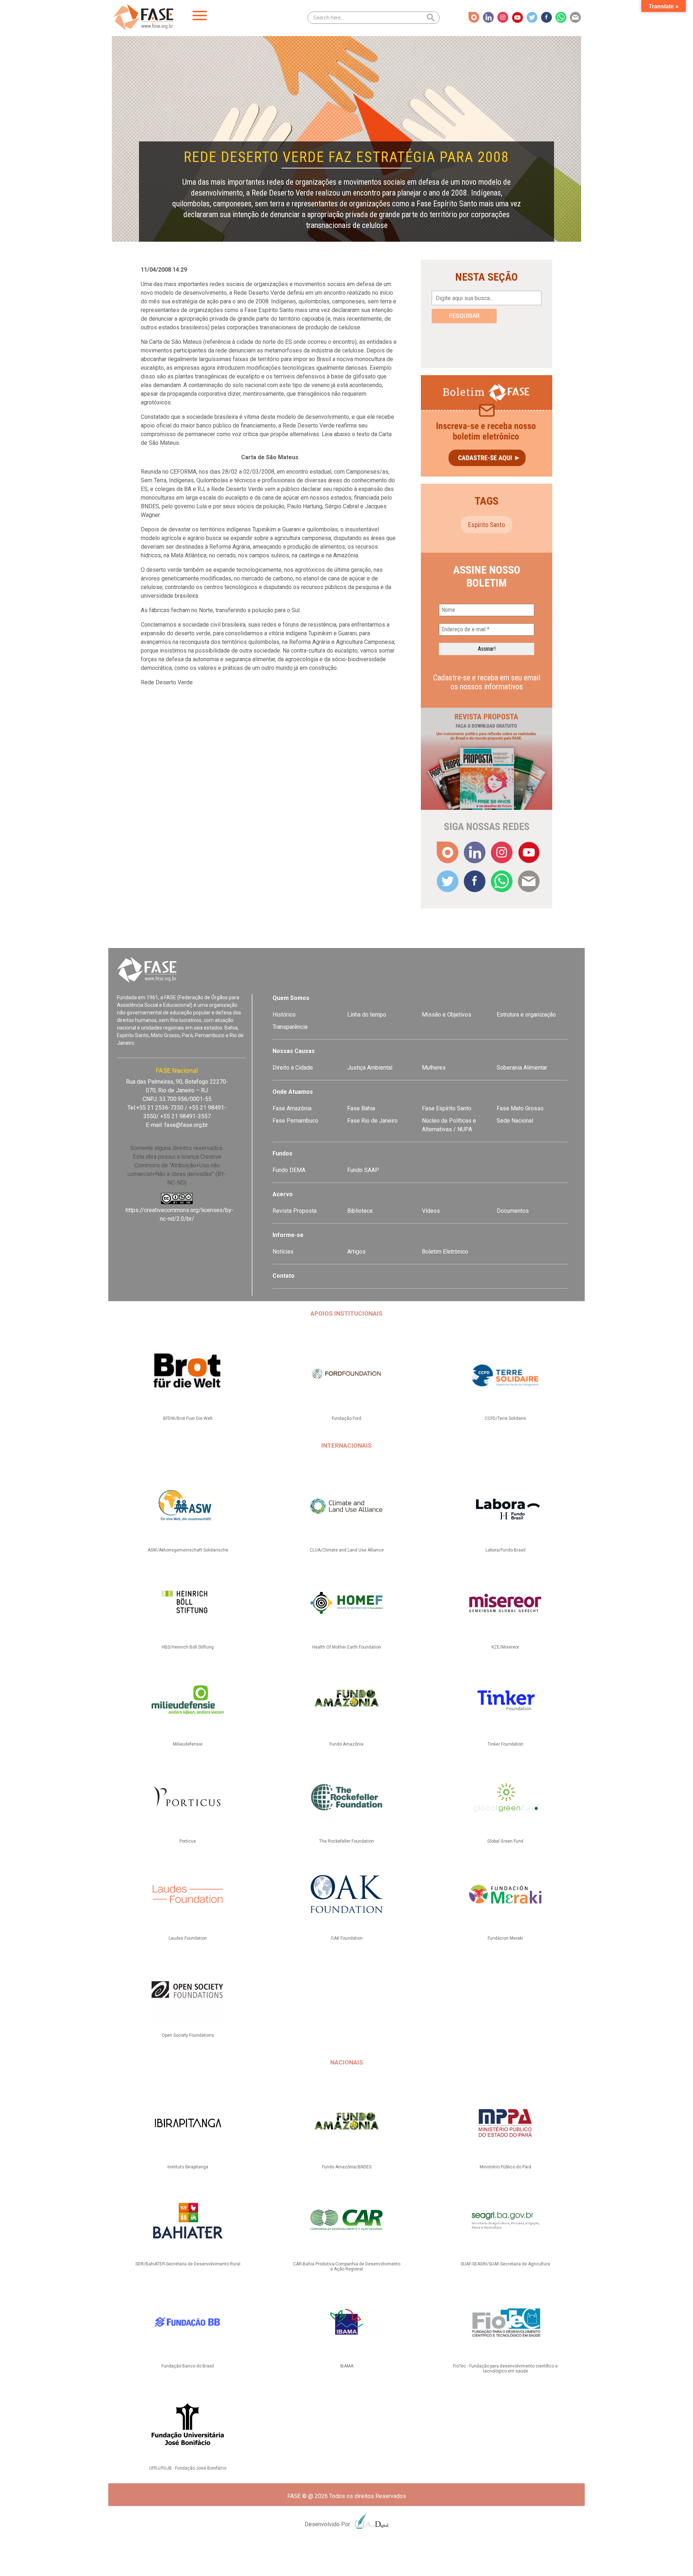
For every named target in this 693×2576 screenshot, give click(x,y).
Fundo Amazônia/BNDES (347, 2167)
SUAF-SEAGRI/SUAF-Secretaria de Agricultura (505, 2264)
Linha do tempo (367, 1015)
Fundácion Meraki (505, 1938)
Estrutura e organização (526, 1015)
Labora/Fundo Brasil (505, 1550)
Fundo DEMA (289, 1170)
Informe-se (288, 1235)
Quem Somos (291, 998)
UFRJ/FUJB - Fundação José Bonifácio (188, 2468)
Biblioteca (360, 1211)
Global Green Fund (505, 1841)
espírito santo (487, 525)
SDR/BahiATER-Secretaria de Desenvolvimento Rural (188, 2264)
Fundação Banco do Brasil (188, 2366)
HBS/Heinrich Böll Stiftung (188, 1647)
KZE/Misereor (505, 1647)
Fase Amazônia (292, 1108)
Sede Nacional (515, 1121)
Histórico (284, 1015)
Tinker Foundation (505, 1744)
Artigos (356, 1252)
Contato (284, 1276)
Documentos (513, 1211)
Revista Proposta (295, 1211)
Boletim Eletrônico (445, 1252)
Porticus (188, 1841)
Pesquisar (464, 316)
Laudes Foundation (188, 1938)
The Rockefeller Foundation (346, 1841)
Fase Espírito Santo (447, 1108)
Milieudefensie (188, 1744)
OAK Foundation (347, 1938)
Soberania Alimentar (522, 1068)
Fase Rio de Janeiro (372, 1121)
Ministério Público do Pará (505, 2167)
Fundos (282, 1153)
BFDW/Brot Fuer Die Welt (188, 1418)
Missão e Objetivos (447, 1015)
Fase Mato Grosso (520, 1108)
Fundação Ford (346, 1418)
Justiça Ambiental (370, 1068)
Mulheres (434, 1068)
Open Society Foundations (188, 2035)
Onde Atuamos (293, 1092)
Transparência (290, 1027)
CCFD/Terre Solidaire (505, 1418)
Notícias (283, 1252)
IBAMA (347, 2366)
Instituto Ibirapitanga (188, 2167)
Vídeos (431, 1211)
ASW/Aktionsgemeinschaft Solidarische (188, 1550)
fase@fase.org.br (186, 1125)
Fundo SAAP (363, 1170)
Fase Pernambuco (295, 1121)
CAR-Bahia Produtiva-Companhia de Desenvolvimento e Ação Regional (347, 2266)
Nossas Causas (294, 1051)
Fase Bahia (361, 1108)
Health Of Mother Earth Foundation (347, 1647)
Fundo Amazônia (346, 1744)
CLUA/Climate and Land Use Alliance (347, 1550)
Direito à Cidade (293, 1068)
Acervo (283, 1194)
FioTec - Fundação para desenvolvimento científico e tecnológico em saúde (505, 2369)
